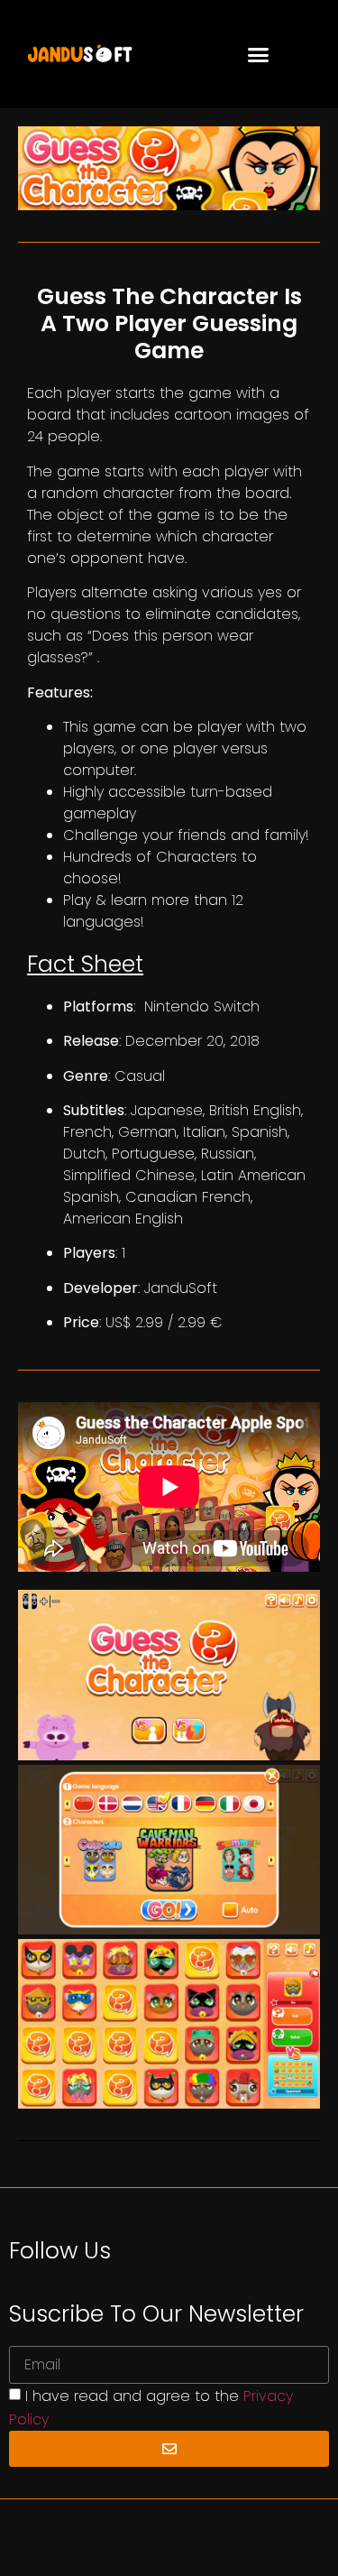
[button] (258, 54)
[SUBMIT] (169, 2449)
